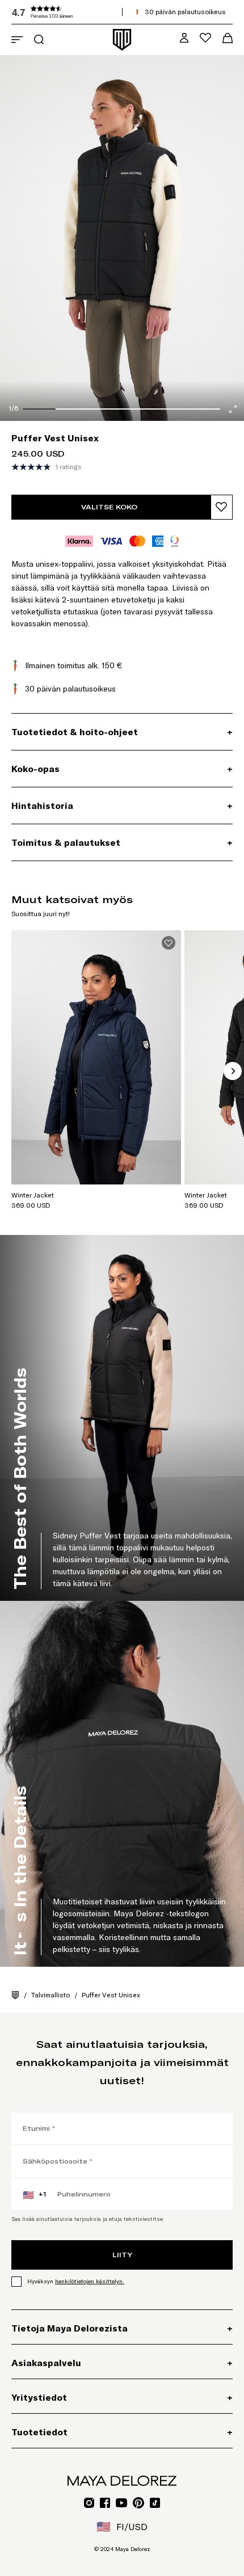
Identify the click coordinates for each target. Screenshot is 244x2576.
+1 (34, 2195)
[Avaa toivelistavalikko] (205, 38)
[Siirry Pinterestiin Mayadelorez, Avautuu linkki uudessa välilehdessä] (138, 2503)
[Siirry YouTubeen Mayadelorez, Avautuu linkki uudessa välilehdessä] (121, 2503)
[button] (96, 12)
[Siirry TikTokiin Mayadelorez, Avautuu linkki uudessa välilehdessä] (155, 2503)
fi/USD (122, 2527)
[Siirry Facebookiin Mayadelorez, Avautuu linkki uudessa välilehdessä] (105, 2503)
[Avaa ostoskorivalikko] (228, 38)
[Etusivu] (15, 1995)
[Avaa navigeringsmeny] (17, 40)
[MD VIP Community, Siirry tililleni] (184, 38)
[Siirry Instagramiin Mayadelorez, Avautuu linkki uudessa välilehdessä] (89, 2503)
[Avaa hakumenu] (39, 39)
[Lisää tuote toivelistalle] (222, 507)
